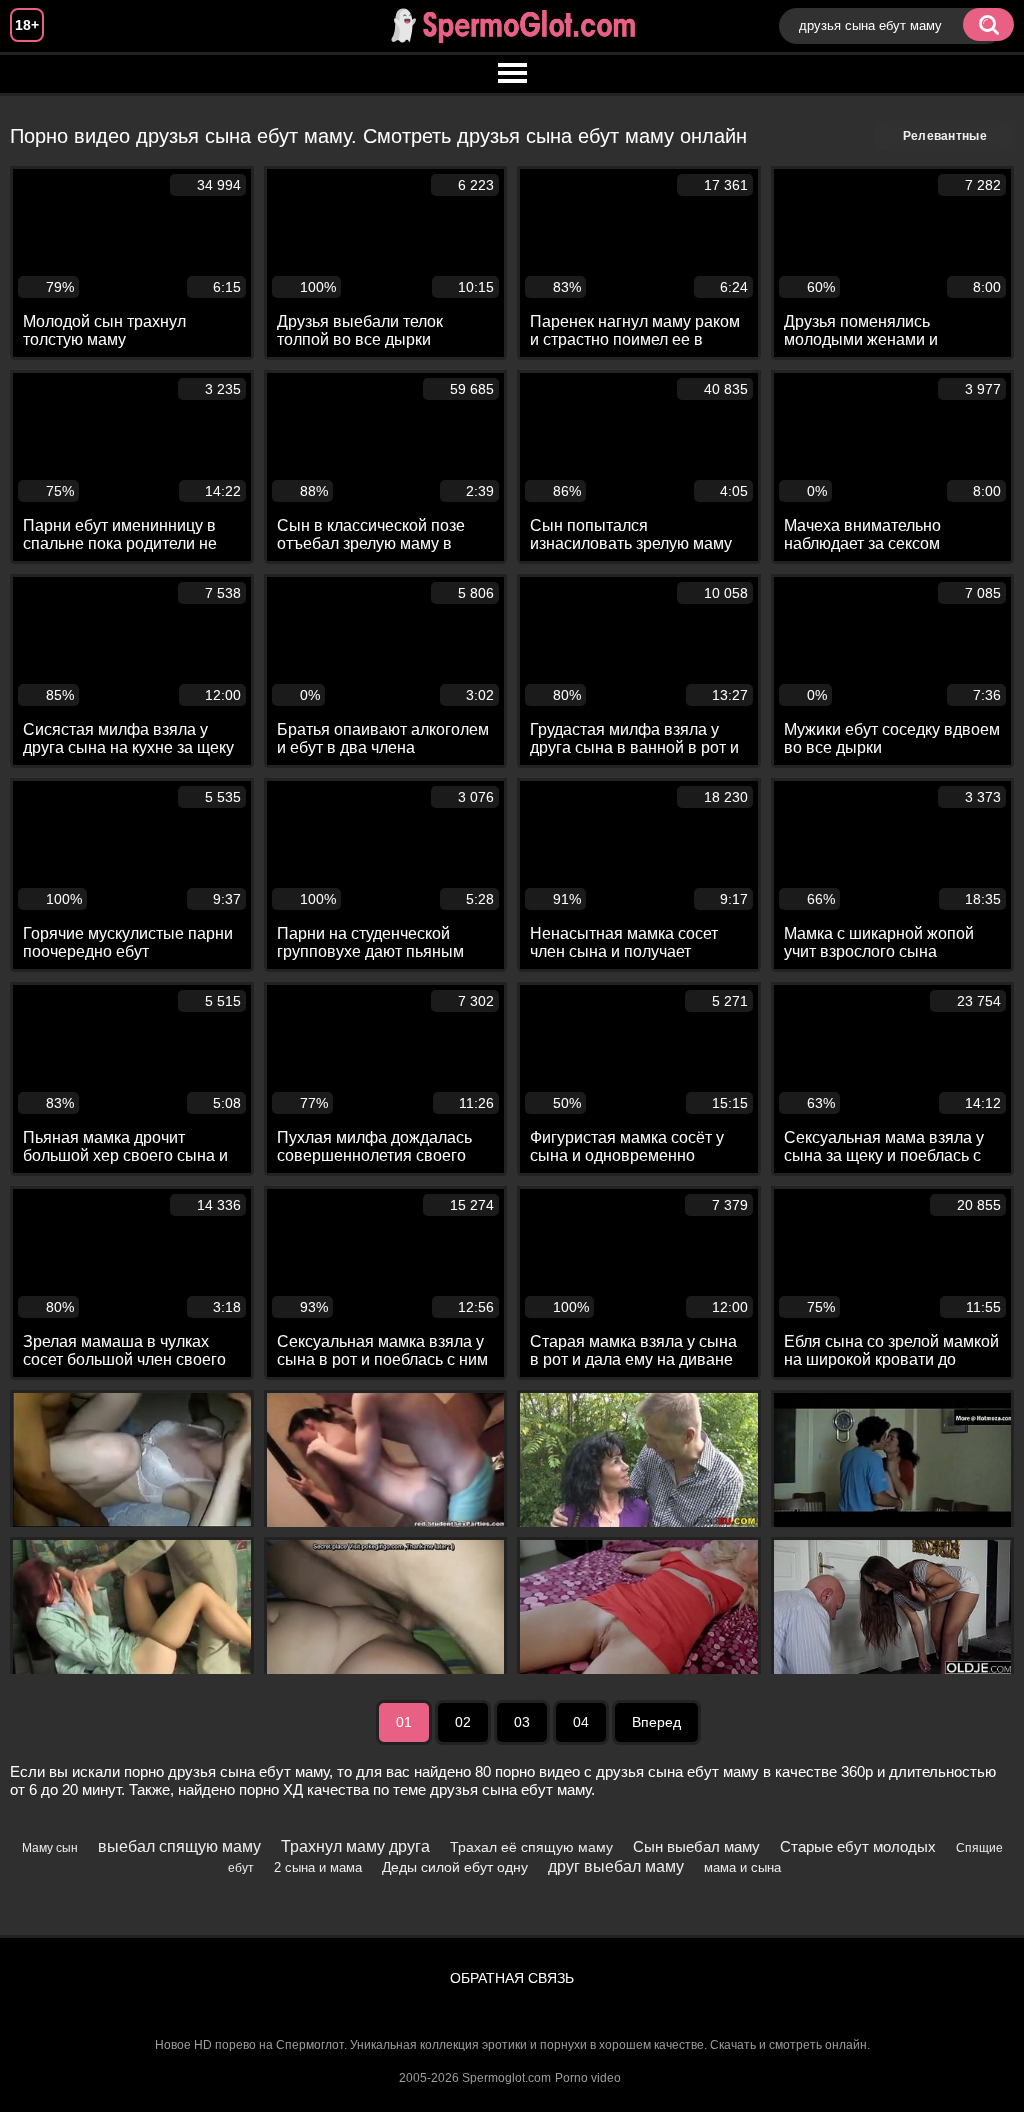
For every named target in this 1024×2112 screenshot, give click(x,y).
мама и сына (742, 1867)
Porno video (588, 2078)
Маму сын (50, 1848)
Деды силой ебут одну (455, 1867)
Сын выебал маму (696, 1846)
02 (463, 1722)
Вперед (656, 1722)
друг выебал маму (616, 1866)
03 (522, 1722)
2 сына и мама (318, 1867)
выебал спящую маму (179, 1846)
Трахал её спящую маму (531, 1847)
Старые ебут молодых (858, 1846)
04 (581, 1722)
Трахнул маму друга (355, 1846)
